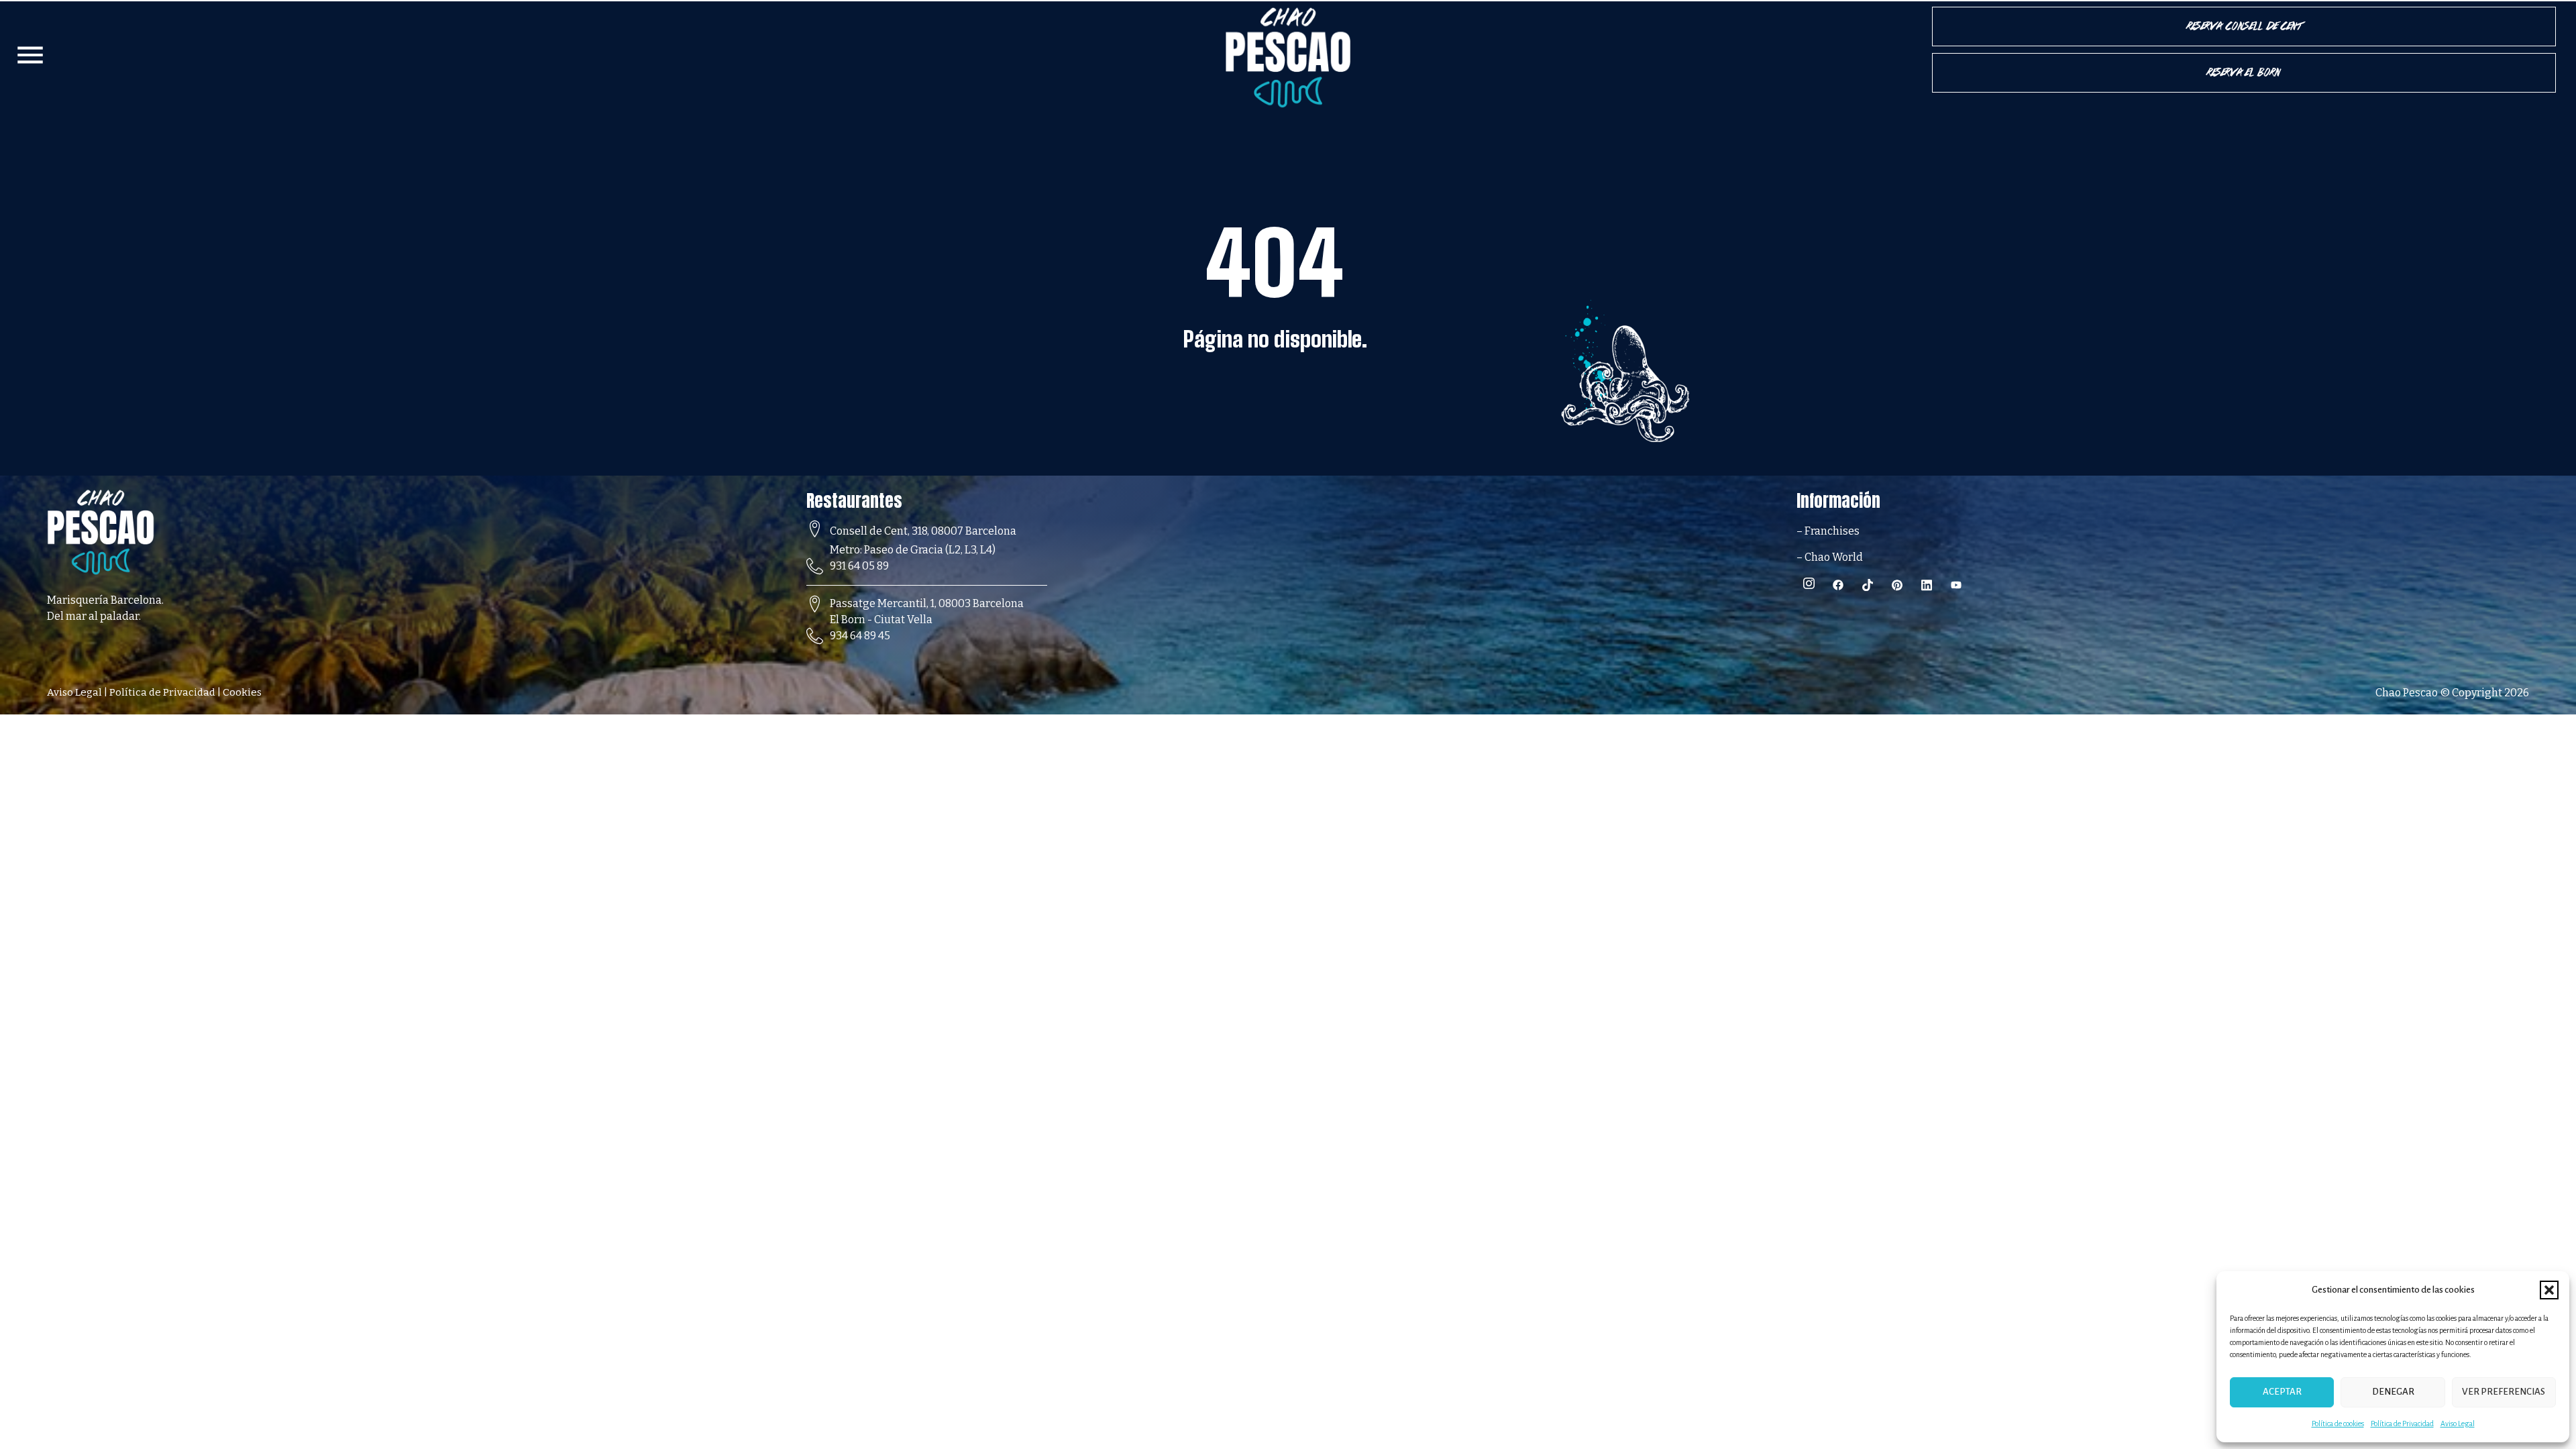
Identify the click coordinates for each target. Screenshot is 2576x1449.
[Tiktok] (1872, 585)
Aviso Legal (2458, 1424)
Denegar (2393, 1392)
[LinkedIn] (1931, 585)
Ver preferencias (2504, 1392)
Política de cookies (2338, 1424)
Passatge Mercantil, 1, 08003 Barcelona (927, 603)
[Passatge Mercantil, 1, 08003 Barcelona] (815, 604)
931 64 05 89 (859, 566)
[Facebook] (1843, 585)
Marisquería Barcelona (104, 600)
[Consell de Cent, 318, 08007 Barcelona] (815, 529)
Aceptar (2282, 1392)
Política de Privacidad (2402, 1424)
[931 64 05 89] (815, 567)
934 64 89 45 (860, 636)
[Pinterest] (1902, 585)
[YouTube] (1961, 585)
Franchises (1832, 531)
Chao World (1833, 557)
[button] (2549, 1290)
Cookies (242, 692)
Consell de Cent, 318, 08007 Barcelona (923, 531)
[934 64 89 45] (815, 636)
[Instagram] (1813, 585)
